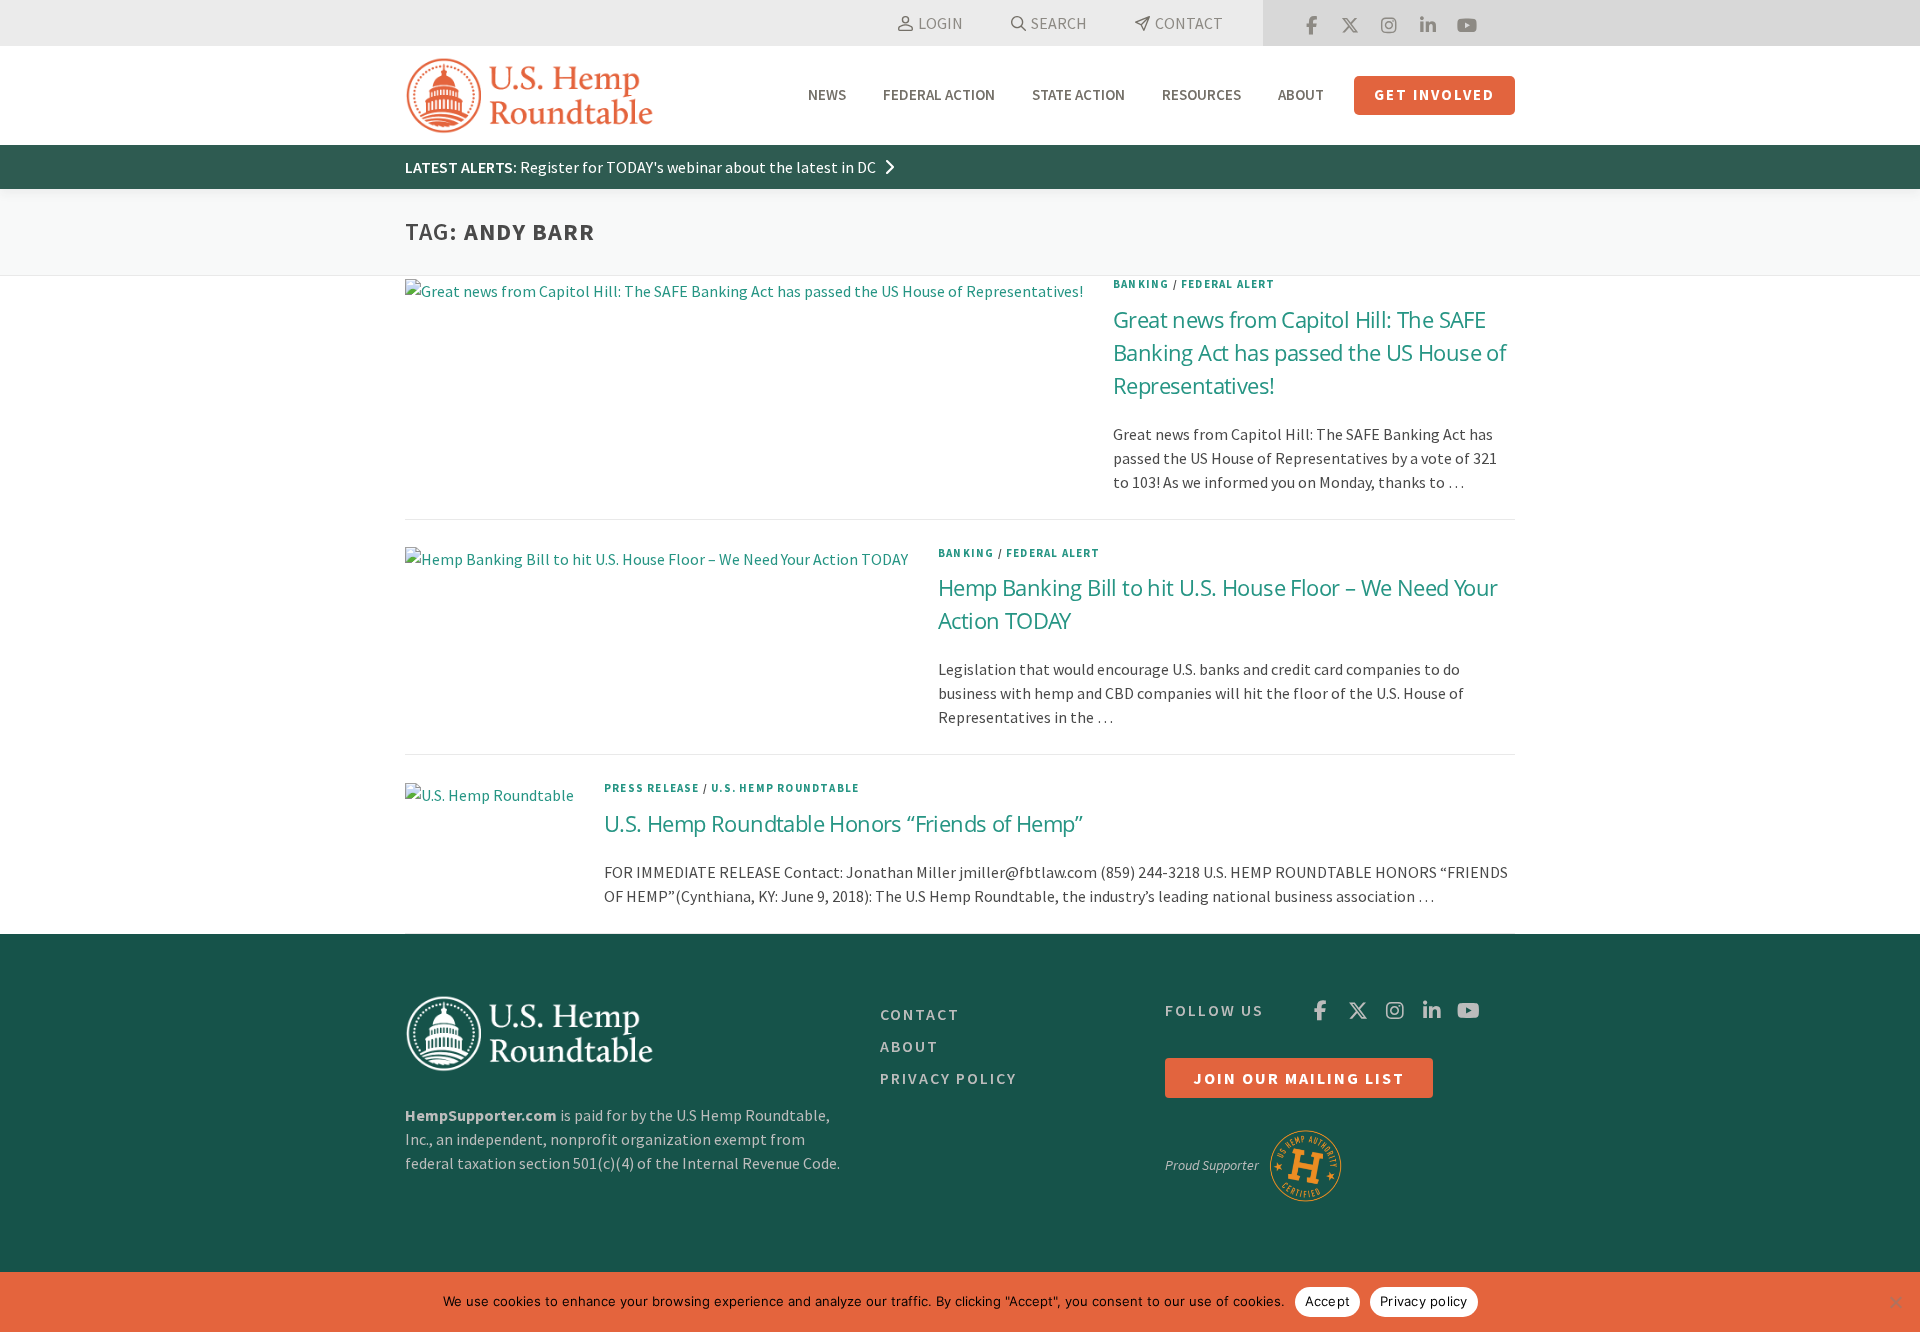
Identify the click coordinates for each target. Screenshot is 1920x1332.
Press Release (652, 788)
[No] (1895, 1302)
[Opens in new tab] (1311, 23)
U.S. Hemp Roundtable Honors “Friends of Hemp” (843, 823)
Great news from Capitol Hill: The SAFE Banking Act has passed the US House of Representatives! (1309, 352)
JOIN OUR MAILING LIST (1299, 1078)
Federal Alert (1228, 284)
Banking (1141, 284)
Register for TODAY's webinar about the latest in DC (699, 167)
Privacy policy (1424, 1301)
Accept (1328, 1301)
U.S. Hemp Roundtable (785, 788)
